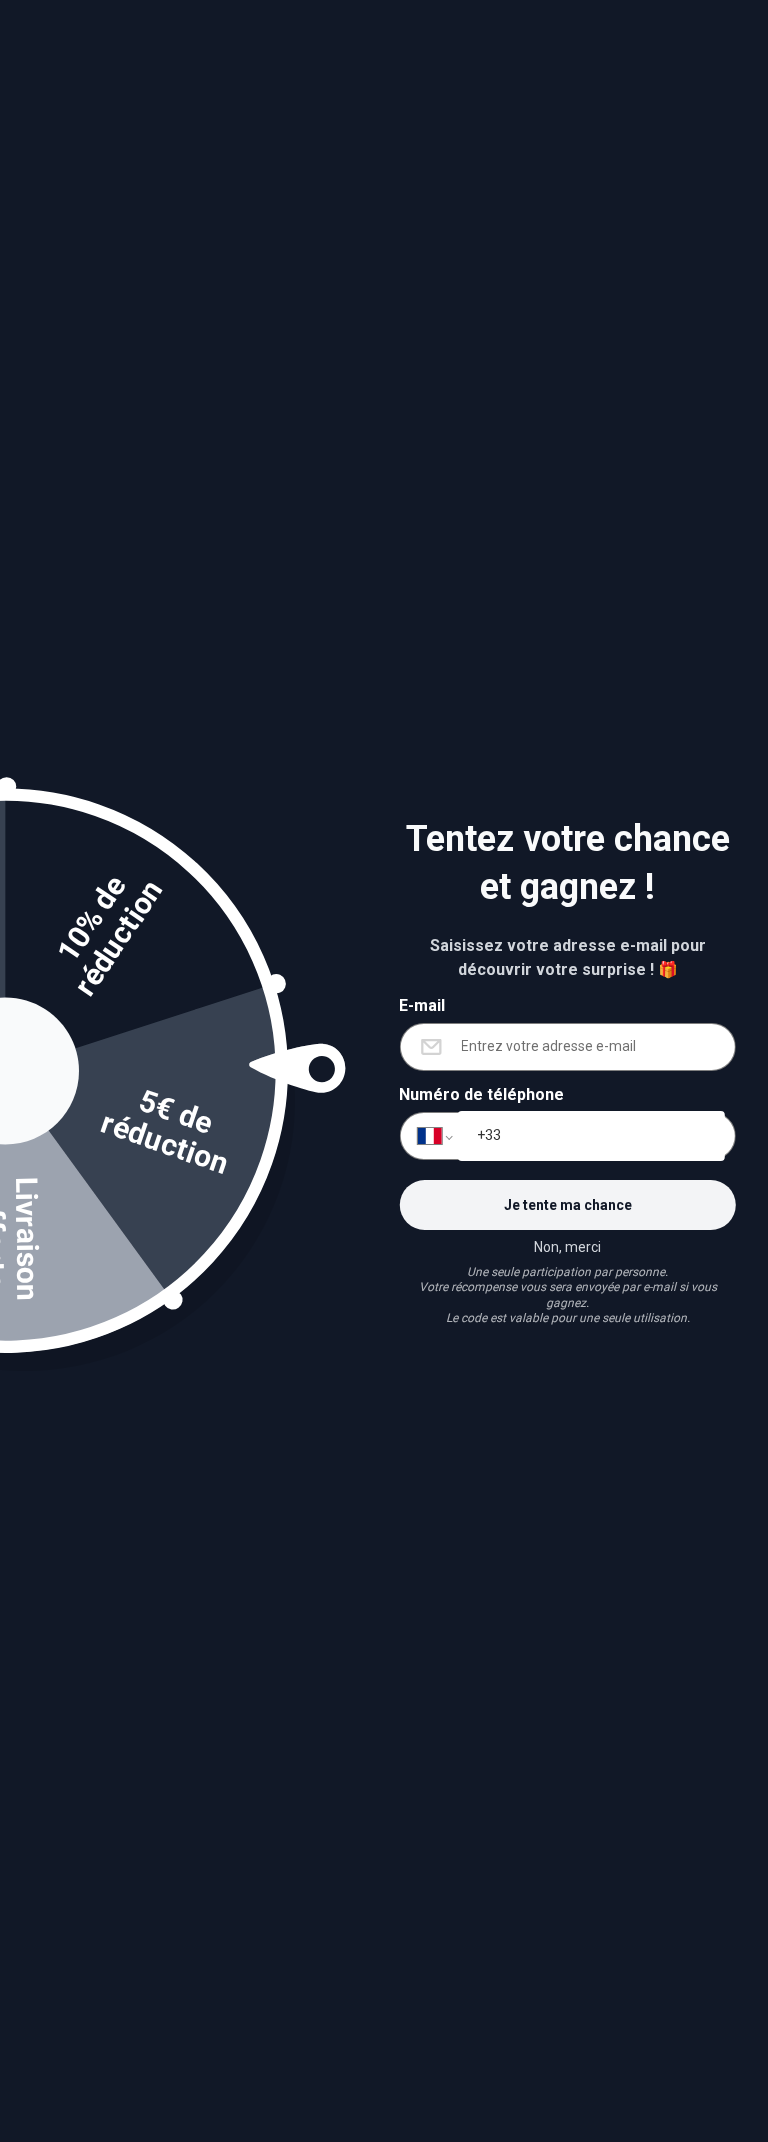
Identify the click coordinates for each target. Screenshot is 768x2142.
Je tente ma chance (568, 1205)
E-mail (422, 1005)
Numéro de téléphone (481, 1094)
